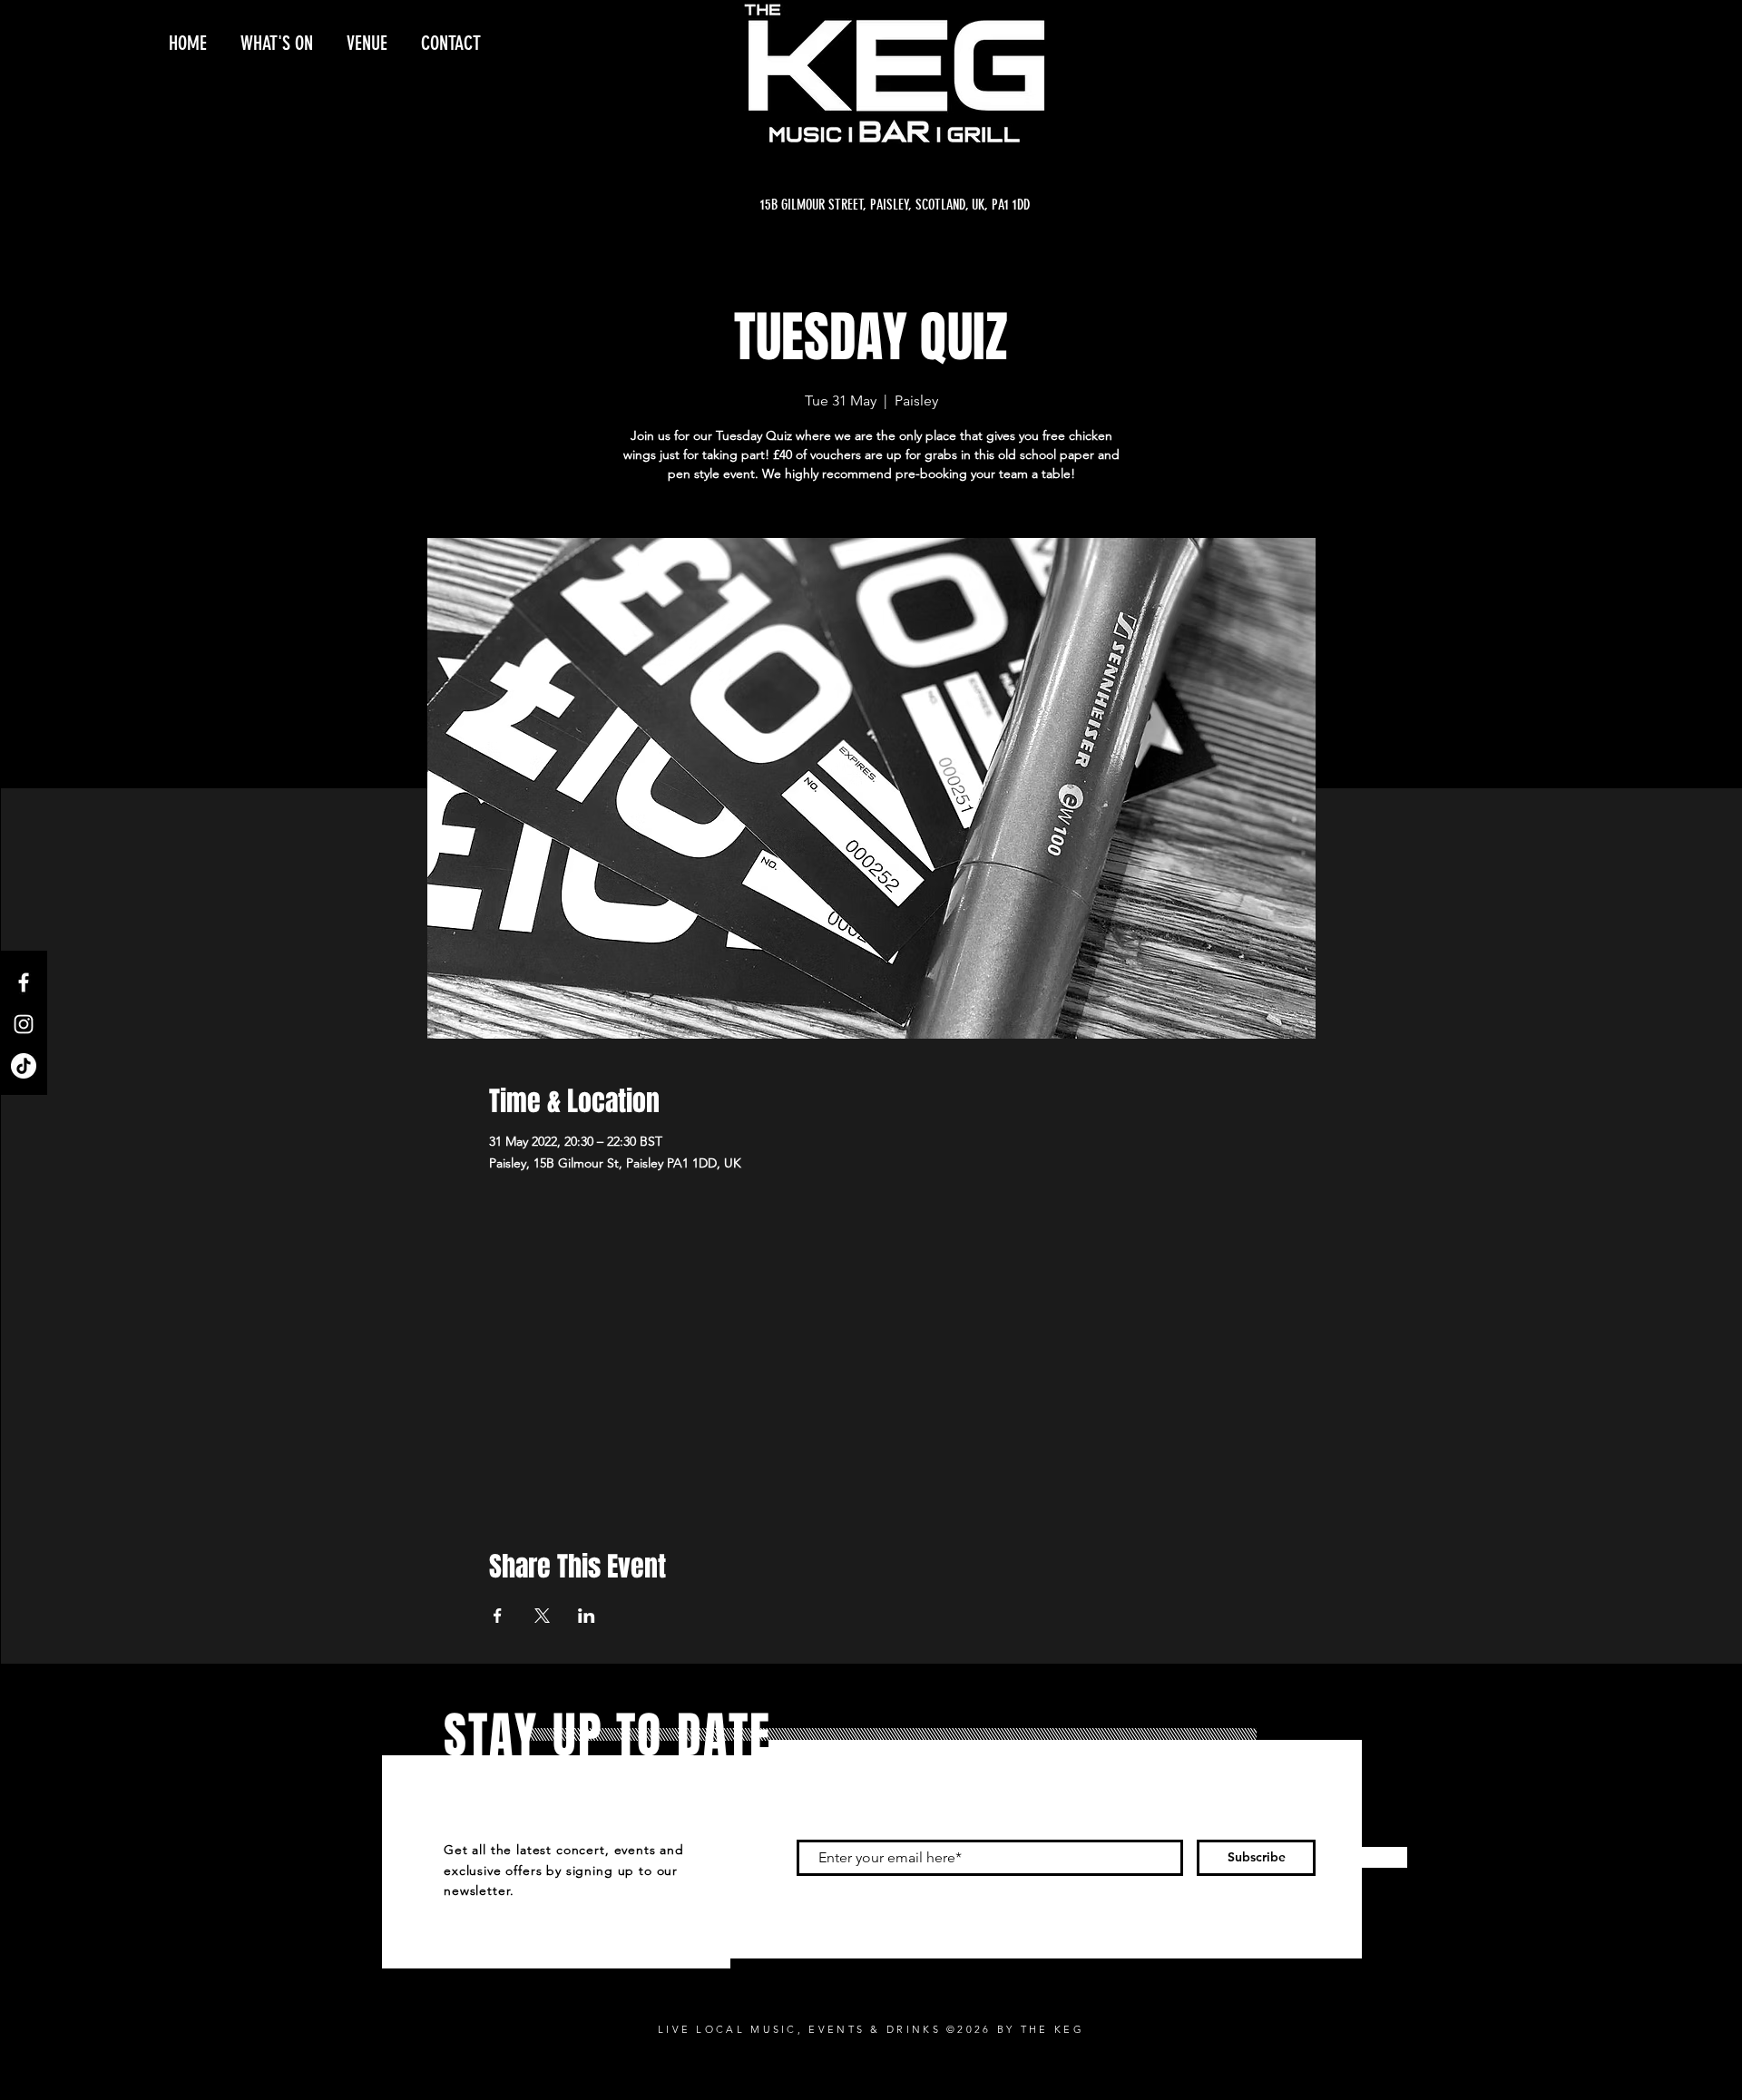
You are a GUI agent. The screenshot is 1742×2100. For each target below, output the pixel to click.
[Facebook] (24, 982)
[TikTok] (24, 1066)
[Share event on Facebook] (498, 1616)
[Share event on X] (542, 1616)
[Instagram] (24, 1024)
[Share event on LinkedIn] (587, 1616)
